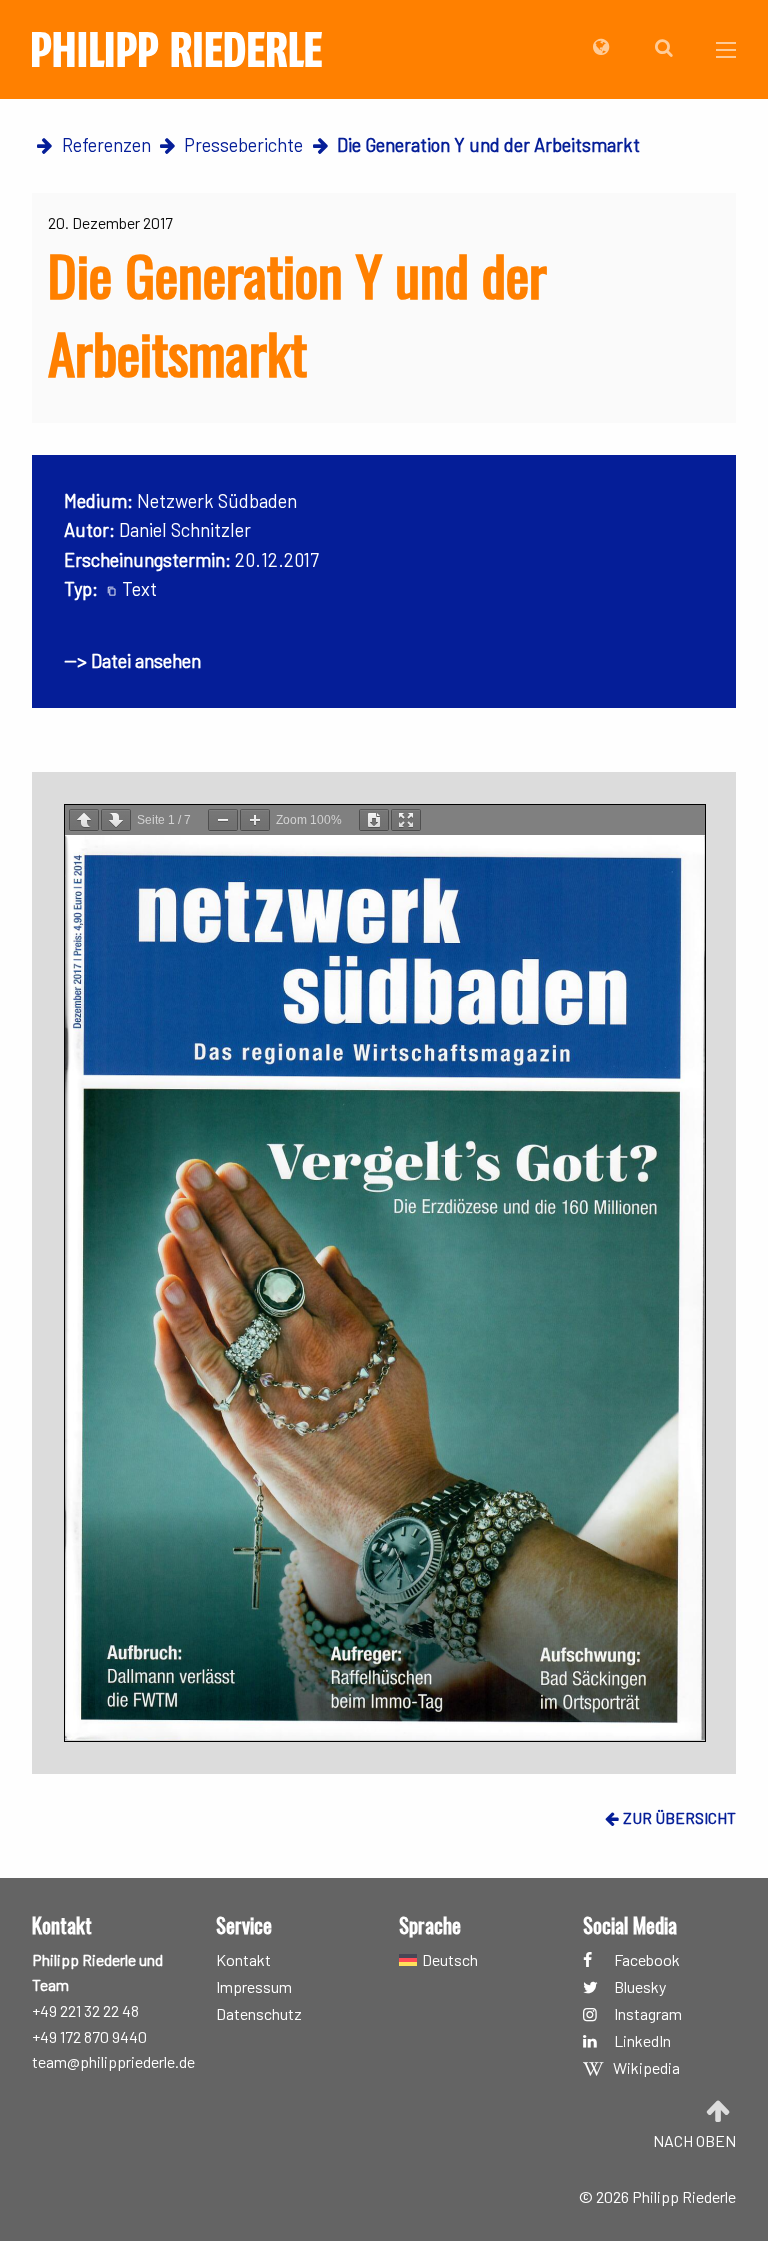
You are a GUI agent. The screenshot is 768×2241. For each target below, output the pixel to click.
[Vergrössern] (255, 820)
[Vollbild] (406, 820)
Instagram (648, 2014)
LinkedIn (642, 2041)
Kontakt (243, 1959)
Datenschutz (259, 2014)
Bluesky (640, 1987)
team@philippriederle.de (113, 2061)
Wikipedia (646, 2068)
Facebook (647, 1959)
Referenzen (106, 145)
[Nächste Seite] (116, 820)
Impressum (254, 1987)
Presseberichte (243, 145)
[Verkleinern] (223, 820)
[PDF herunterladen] (374, 820)
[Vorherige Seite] (84, 820)
